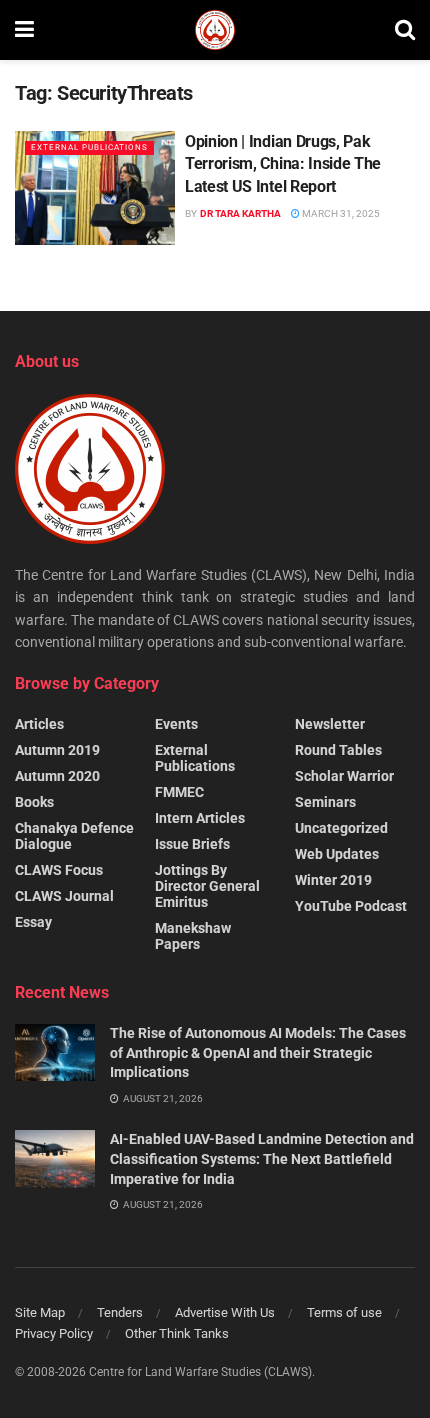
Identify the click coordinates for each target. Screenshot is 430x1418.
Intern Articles (200, 818)
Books (34, 802)
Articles (39, 724)
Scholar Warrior (344, 776)
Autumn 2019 (57, 750)
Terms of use (344, 1312)
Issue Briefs (192, 844)
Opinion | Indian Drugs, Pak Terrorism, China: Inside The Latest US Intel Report (283, 164)
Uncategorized (341, 828)
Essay (33, 922)
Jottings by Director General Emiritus (207, 886)
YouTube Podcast (351, 906)
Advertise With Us (225, 1312)
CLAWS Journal (64, 896)
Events (176, 724)
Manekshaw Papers (193, 936)
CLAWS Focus (59, 870)
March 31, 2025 (340, 213)
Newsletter (330, 724)
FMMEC (179, 792)
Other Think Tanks (177, 1333)
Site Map (40, 1312)
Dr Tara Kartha (240, 213)
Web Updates (337, 854)
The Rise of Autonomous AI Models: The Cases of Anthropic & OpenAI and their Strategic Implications (258, 1052)
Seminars (325, 802)
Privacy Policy (54, 1333)
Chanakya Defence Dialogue (74, 836)
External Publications (89, 147)
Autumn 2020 (57, 776)
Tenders (120, 1312)
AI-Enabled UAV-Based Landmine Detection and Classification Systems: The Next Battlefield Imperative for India (262, 1158)
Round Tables (338, 750)
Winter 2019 (333, 880)
